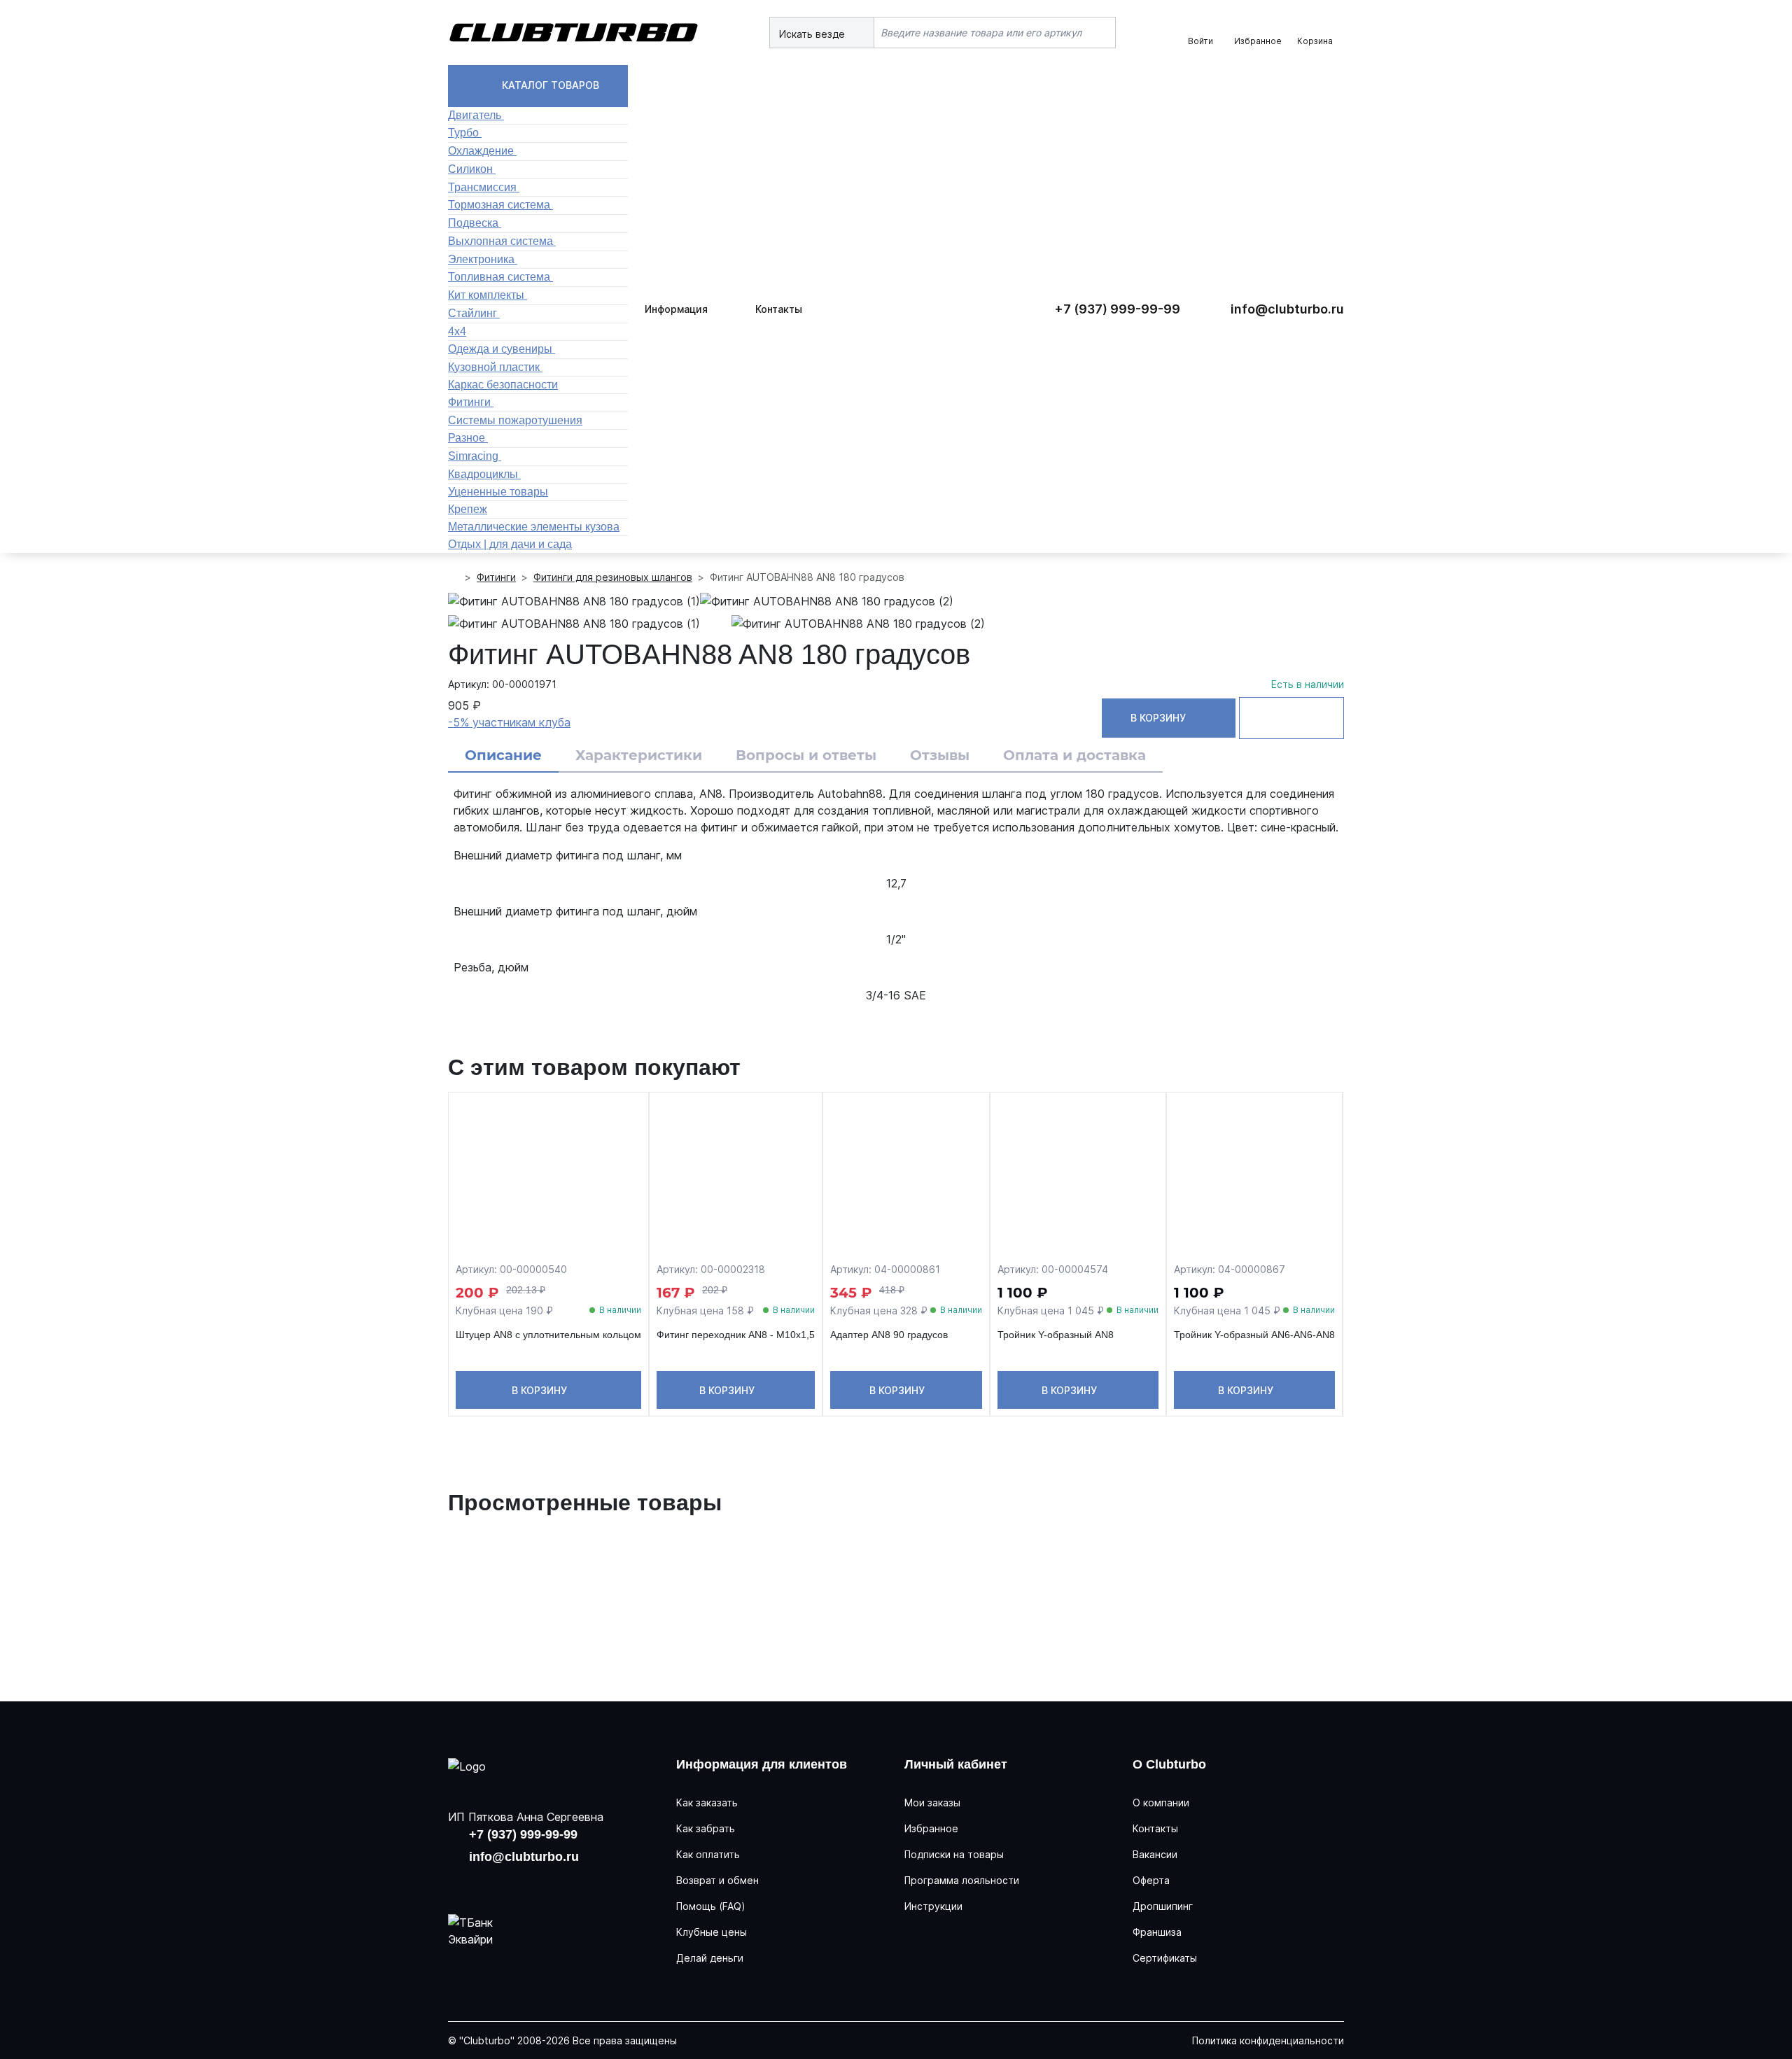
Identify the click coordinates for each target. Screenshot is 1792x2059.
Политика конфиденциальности (1268, 2040)
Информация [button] (676, 309)
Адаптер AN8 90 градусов (889, 1335)
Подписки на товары (954, 1854)
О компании (1161, 1802)
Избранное (931, 1828)
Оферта (1151, 1880)
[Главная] (454, 577)
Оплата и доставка (1074, 755)
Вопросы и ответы (806, 755)
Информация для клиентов (762, 1764)
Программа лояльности (962, 1880)
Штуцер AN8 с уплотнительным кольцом (548, 1335)
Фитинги (496, 577)
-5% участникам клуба (509, 722)
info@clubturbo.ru (1287, 309)
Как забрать (706, 1828)
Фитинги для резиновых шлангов (613, 577)
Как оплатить (708, 1854)
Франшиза (1157, 1932)
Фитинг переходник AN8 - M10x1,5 (736, 1335)
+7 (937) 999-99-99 (1117, 309)
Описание (503, 755)
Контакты (779, 309)
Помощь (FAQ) (711, 1906)
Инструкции (933, 1906)
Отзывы (940, 755)
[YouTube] (507, 1883)
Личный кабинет (956, 1764)
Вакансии (1155, 1854)
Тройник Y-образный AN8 (1056, 1335)
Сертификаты (1165, 1958)
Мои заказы (932, 1802)
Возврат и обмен (717, 1880)
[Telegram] (552, 1883)
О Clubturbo (1169, 1764)
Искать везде (813, 34)
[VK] (462, 1883)
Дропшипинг (1163, 1906)
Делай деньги (710, 1958)
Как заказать (707, 1802)
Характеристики (639, 755)
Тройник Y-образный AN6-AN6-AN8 (1254, 1335)
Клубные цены (712, 1932)
